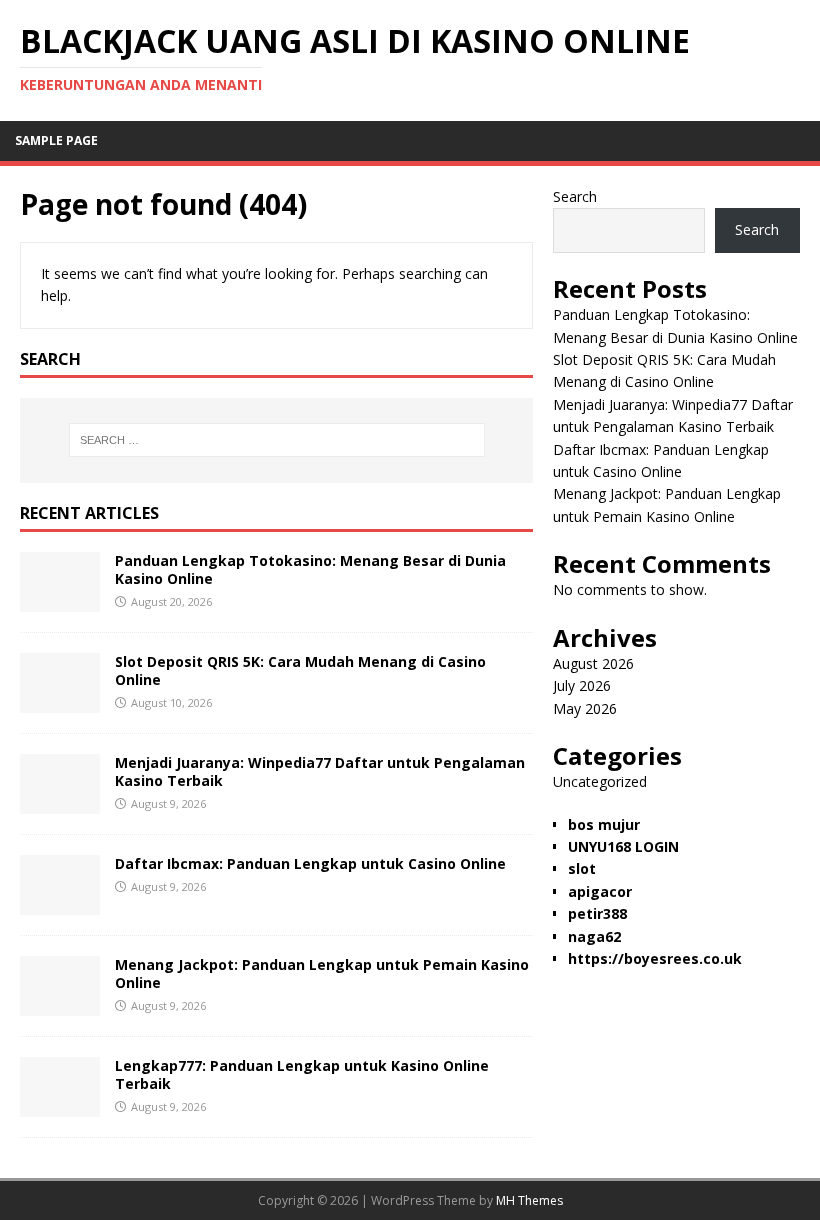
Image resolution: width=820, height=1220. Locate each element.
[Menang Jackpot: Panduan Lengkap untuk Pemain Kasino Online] (60, 1003)
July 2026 (582, 685)
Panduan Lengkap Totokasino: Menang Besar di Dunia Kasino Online (310, 569)
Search (575, 196)
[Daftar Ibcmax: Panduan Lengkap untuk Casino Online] (60, 902)
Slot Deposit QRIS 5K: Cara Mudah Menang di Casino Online (300, 670)
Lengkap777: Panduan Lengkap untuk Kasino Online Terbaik (302, 1074)
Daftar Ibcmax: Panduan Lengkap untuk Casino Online (310, 863)
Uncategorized (600, 781)
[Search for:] (277, 440)
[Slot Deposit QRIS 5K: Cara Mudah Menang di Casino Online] (60, 700)
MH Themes (529, 1200)
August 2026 (593, 663)
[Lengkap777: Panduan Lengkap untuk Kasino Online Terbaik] (60, 1104)
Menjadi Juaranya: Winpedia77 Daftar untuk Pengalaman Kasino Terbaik (320, 771)
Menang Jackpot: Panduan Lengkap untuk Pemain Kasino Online (322, 973)
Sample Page (56, 140)
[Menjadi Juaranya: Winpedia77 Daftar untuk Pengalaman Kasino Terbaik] (60, 801)
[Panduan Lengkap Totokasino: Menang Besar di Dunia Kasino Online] (60, 599)
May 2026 (585, 708)
